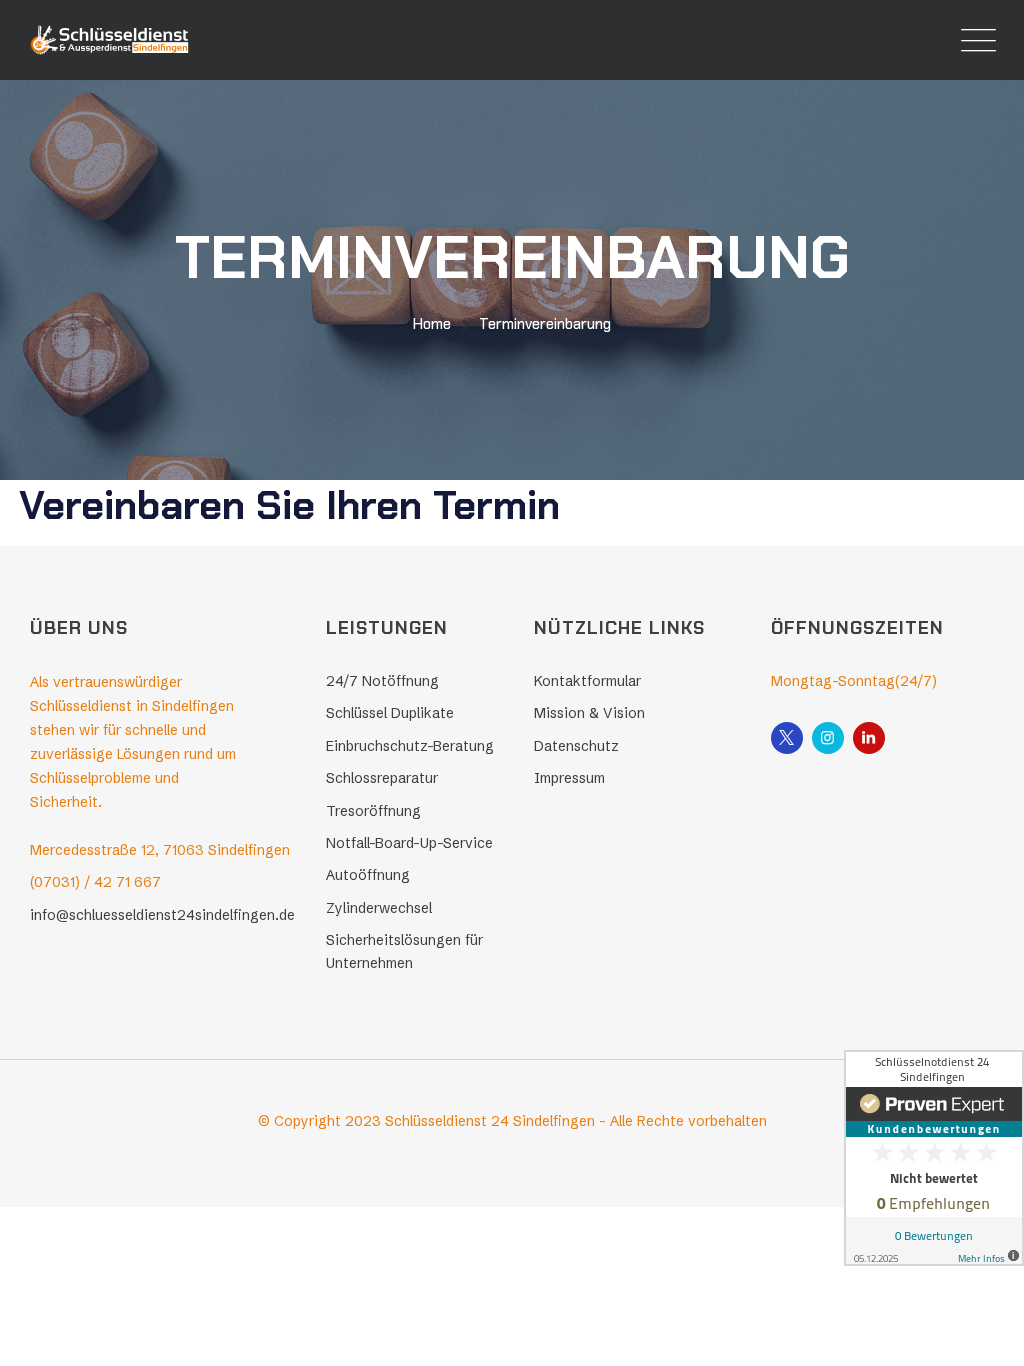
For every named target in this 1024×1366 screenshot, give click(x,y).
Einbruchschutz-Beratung (410, 746)
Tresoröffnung (373, 811)
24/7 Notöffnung (382, 681)
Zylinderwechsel (379, 908)
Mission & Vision (589, 713)
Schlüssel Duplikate (390, 713)
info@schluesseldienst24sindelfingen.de (162, 915)
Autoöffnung (368, 875)
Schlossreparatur (382, 778)
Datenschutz (576, 746)
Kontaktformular (587, 681)
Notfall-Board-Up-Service (409, 843)
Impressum (569, 778)
